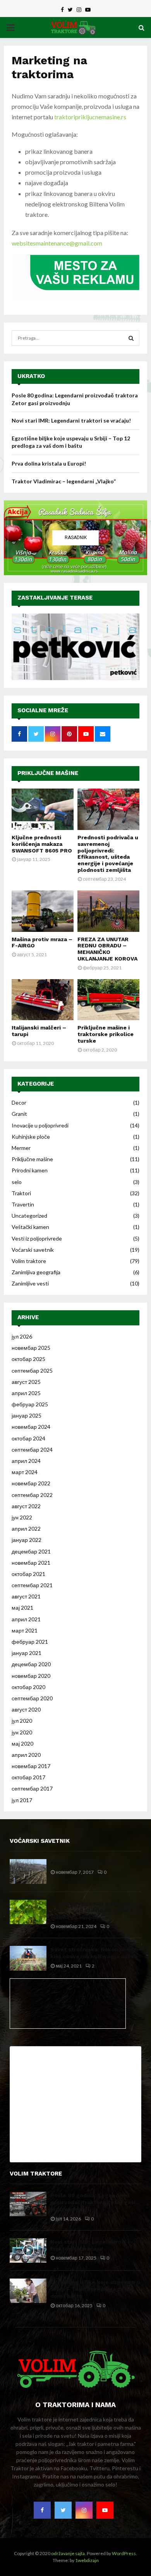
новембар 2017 (31, 1766)
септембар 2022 (32, 1495)
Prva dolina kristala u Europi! (49, 463)
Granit (19, 1114)
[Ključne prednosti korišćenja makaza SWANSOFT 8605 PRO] (43, 809)
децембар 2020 (31, 1664)
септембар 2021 (32, 1585)
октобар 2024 (28, 1438)
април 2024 (26, 1461)
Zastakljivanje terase (55, 598)
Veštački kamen (30, 1227)
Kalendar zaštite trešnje (84, 1863)
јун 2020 (22, 1732)
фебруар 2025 (30, 1404)
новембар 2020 (31, 1676)
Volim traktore (29, 1261)
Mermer (21, 1148)
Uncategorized (29, 1216)
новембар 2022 (31, 1483)
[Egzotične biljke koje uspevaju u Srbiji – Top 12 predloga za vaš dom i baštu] (28, 2291)
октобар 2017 (28, 1777)
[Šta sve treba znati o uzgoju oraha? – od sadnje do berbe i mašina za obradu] (28, 1912)
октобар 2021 (28, 1574)
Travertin (23, 1204)
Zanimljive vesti (30, 1283)
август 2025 (26, 1382)
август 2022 (26, 1506)
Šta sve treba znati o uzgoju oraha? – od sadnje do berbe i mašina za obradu (91, 1910)
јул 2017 (22, 1800)
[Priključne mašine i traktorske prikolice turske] (108, 1000)
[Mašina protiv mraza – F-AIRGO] (43, 911)
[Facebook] (42, 2510)
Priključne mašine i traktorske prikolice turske (106, 1034)
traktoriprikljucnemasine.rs (90, 117)
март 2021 (25, 1630)
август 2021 (26, 1596)
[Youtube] (105, 2510)
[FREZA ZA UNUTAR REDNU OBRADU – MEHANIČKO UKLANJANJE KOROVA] (108, 911)
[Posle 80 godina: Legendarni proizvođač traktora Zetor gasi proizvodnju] (28, 2204)
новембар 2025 (31, 1348)
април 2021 (26, 1619)
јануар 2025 (27, 1415)
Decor (19, 1102)
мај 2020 (22, 1743)
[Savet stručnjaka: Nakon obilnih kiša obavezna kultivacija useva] (28, 1958)
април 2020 (26, 1755)
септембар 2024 (32, 1450)
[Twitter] (63, 2510)
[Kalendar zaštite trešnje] (28, 1871)
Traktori (21, 1193)
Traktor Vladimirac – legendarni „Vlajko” (64, 481)
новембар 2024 (31, 1427)
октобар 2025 (28, 1359)
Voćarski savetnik (33, 1250)
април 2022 (26, 1529)
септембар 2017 (32, 1788)
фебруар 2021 (30, 1642)
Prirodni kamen (30, 1170)
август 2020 (26, 1709)
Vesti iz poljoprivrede (37, 1238)
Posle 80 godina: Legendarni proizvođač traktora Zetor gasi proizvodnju (93, 2202)
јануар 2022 (27, 1540)
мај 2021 (22, 1608)
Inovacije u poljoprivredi (40, 1125)
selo (17, 1182)
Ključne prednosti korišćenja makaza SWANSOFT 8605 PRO (42, 844)
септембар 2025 (32, 1370)
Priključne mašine (48, 773)
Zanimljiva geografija (36, 1272)
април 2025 (26, 1393)
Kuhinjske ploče (31, 1137)
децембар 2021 (31, 1551)
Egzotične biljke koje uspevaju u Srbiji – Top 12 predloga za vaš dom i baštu (95, 2289)
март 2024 (25, 1472)
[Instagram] (84, 2510)
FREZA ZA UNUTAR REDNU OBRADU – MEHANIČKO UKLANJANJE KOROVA (107, 949)
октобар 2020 (28, 1687)
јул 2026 (22, 1336)
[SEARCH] (131, 338)
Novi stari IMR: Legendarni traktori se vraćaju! (71, 420)
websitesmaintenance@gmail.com (57, 243)
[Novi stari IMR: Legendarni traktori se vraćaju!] (28, 2250)
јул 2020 (22, 1721)
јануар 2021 (27, 1653)
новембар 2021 (31, 1563)
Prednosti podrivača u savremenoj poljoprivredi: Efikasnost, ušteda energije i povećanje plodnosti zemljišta (108, 854)
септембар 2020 (32, 1698)
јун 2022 (22, 1517)
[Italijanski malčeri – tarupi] (43, 1000)
